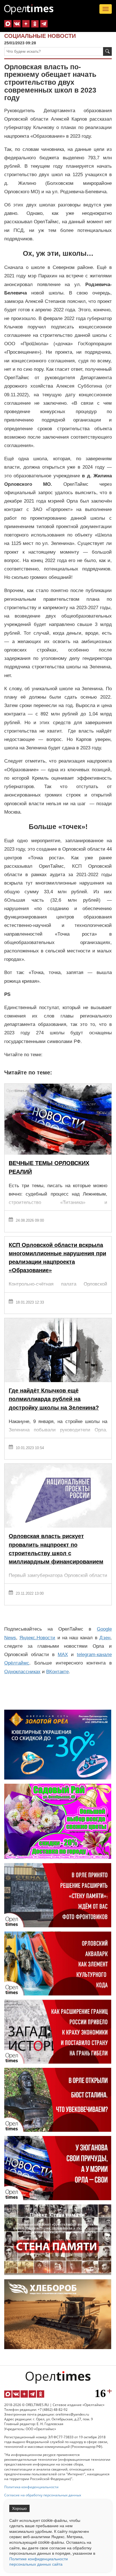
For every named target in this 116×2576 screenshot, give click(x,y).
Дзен (105, 1638)
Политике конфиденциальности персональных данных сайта (39, 2561)
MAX (63, 1655)
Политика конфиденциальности (31, 2487)
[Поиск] (107, 51)
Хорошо (19, 2508)
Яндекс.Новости (37, 1638)
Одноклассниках (22, 1672)
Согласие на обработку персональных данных (43, 2495)
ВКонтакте (57, 1672)
